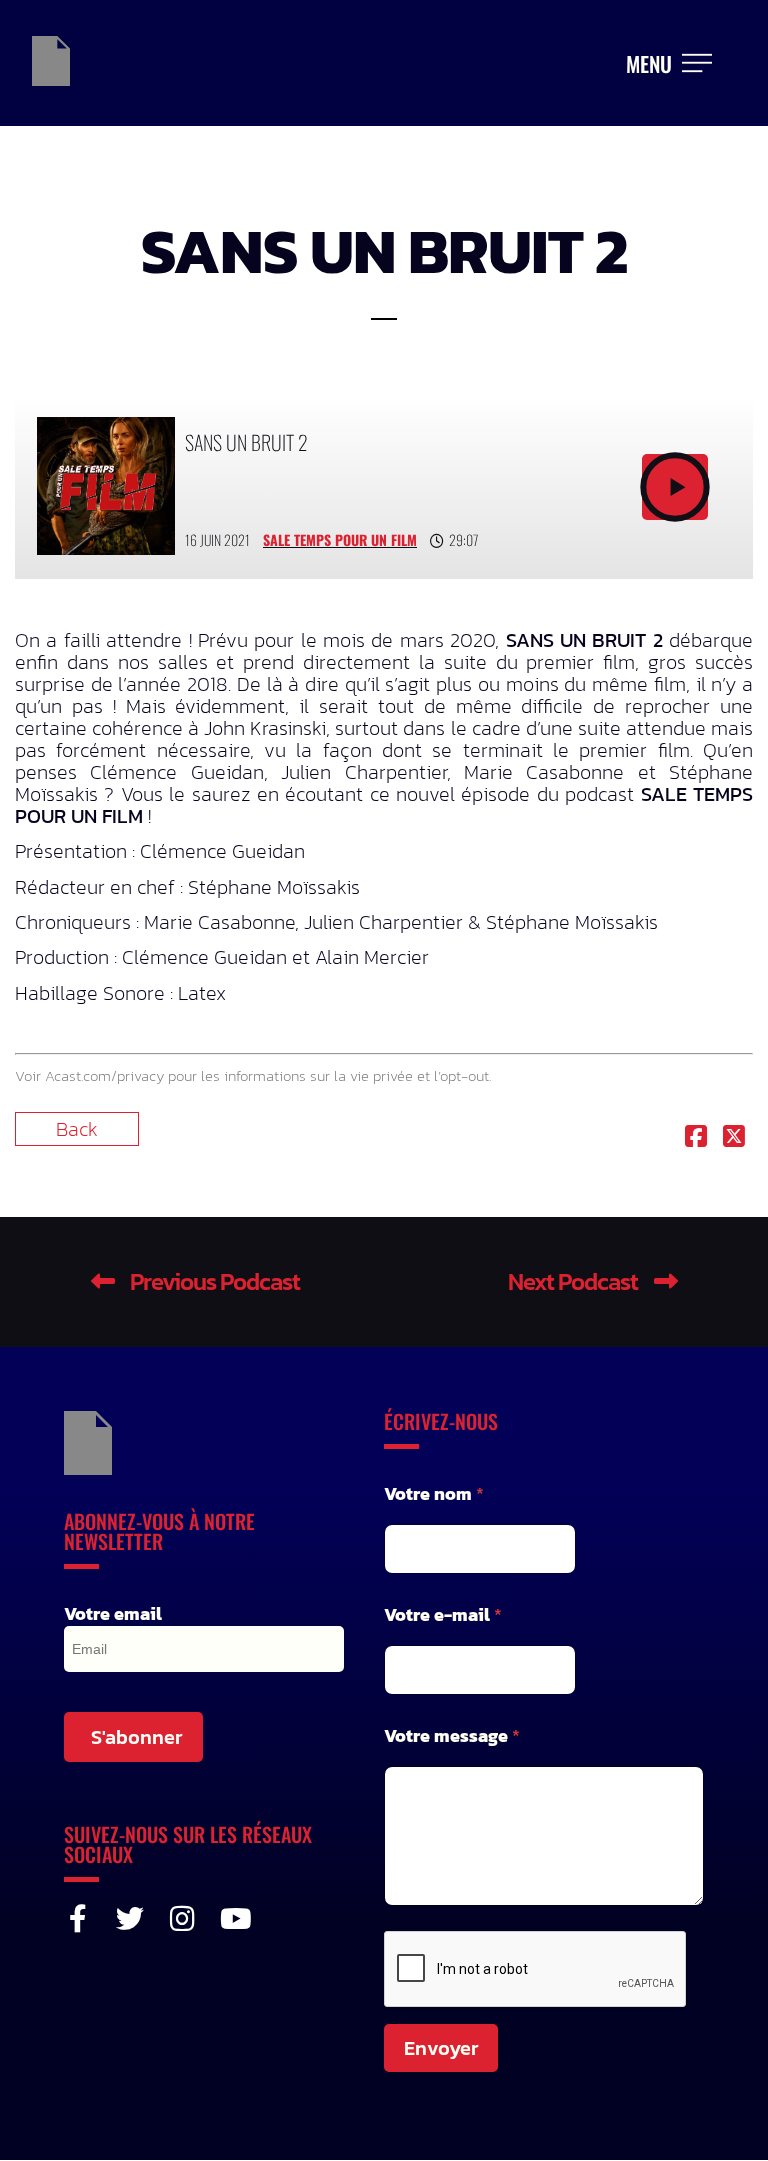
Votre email (113, 1614)
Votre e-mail (443, 1614)
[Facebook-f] (78, 1919)
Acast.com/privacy (104, 1075)
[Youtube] (234, 1919)
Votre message (452, 1735)
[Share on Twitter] (734, 1138)
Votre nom (434, 1493)
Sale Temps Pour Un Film (340, 539)
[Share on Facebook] (696, 1138)
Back (77, 1129)
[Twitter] (130, 1919)
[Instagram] (182, 1919)
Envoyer (441, 2048)
